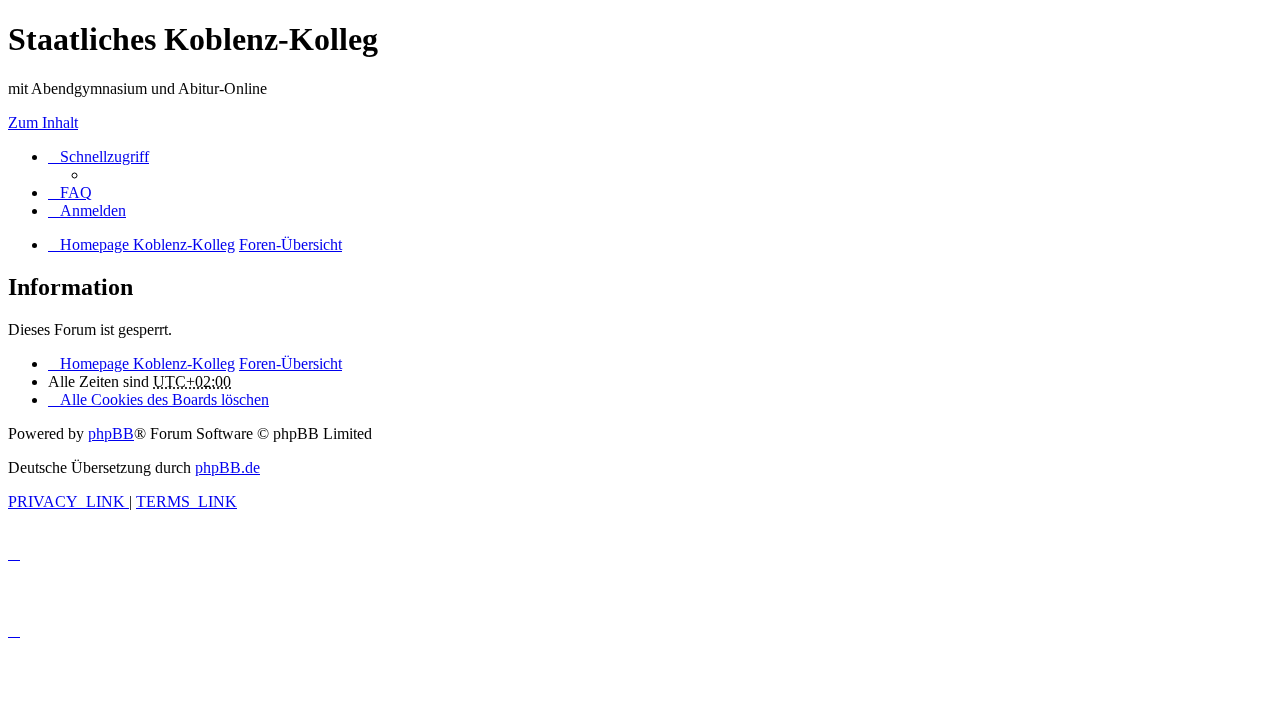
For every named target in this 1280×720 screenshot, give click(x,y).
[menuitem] (70, 192)
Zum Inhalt (43, 122)
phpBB (111, 433)
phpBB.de (227, 467)
